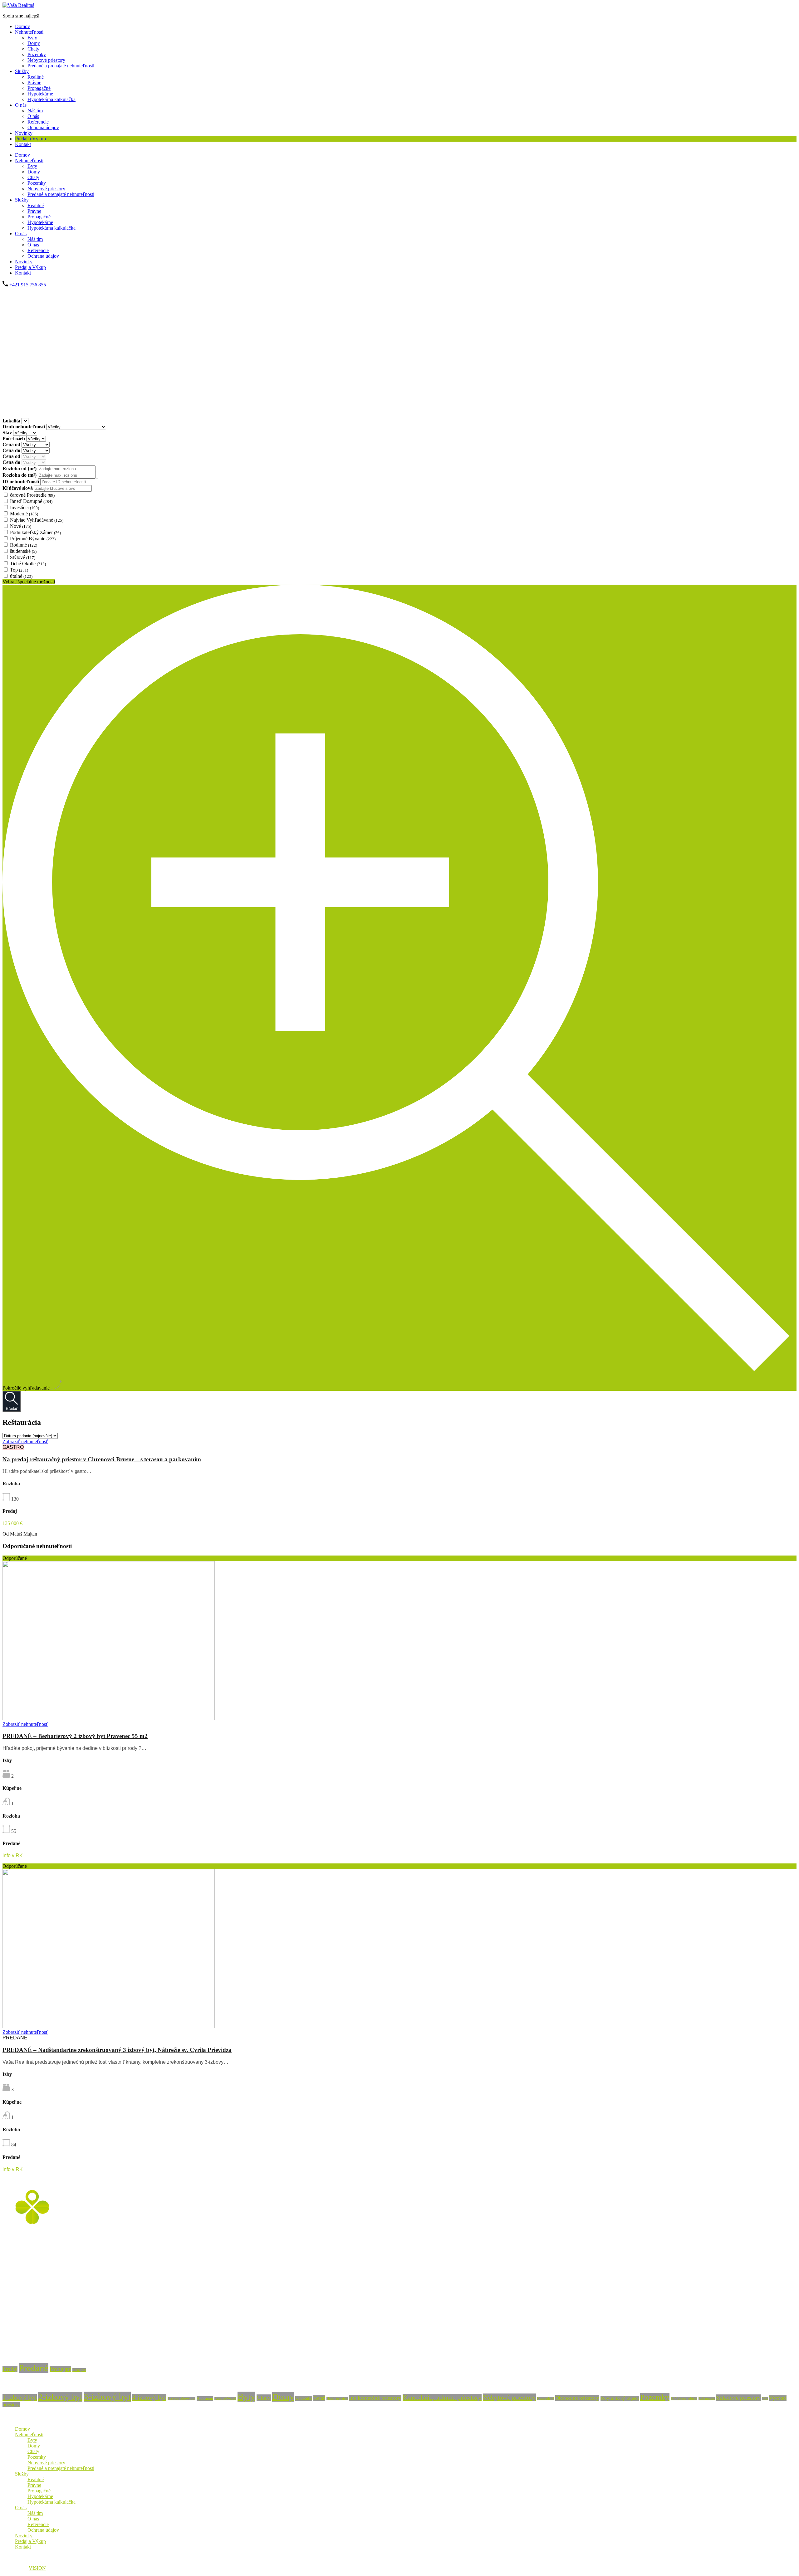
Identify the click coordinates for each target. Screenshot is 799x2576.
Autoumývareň (225, 2399)
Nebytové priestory (46, 60)
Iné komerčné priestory (375, 2398)
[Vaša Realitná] (18, 5)
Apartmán (205, 2398)
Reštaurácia (707, 2399)
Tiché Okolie (28, 564)
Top (19, 570)
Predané (34, 2368)
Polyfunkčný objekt (620, 2398)
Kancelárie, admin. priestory (442, 2398)
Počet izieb (14, 438)
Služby (22, 71)
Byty (32, 38)
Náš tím (35, 111)
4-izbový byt (149, 2398)
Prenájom (79, 2370)
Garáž (319, 2398)
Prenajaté (60, 2369)
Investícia (25, 507)
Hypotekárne (40, 94)
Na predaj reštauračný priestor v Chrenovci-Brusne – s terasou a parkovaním (102, 1459)
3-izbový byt (107, 2397)
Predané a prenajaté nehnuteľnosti (61, 66)
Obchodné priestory (577, 2398)
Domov (22, 26)
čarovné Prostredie (32, 495)
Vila (765, 2399)
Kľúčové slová (18, 488)
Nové (21, 526)
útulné (21, 576)
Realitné (36, 77)
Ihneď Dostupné (31, 501)
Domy (34, 43)
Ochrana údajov (43, 127)
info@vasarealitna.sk (23, 2341)
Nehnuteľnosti (29, 32)
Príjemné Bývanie (33, 539)
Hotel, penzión (337, 2399)
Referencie (38, 122)
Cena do (12, 450)
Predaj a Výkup (30, 139)
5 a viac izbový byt (181, 2399)
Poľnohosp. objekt (684, 2399)
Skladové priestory (738, 2398)
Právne (34, 83)
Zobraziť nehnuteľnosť (25, 1441)
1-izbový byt (20, 2398)
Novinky (24, 133)
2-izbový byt (60, 2397)
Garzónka (304, 2398)
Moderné (24, 514)
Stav (8, 433)
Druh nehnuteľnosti (24, 427)
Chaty (33, 49)
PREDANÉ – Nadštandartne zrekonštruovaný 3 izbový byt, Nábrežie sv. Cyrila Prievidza (117, 2050)
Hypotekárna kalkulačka (51, 99)
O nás (21, 105)
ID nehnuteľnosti (21, 482)
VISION (37, 2568)
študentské (23, 551)
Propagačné (39, 88)
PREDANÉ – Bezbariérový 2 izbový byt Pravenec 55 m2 (75, 1736)
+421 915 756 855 (28, 285)
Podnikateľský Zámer (35, 532)
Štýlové (23, 557)
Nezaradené (546, 2399)
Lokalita (12, 421)
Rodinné (24, 545)
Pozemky (37, 54)
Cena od (12, 444)
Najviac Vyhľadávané (37, 520)
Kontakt (23, 144)
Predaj (10, 2369)
